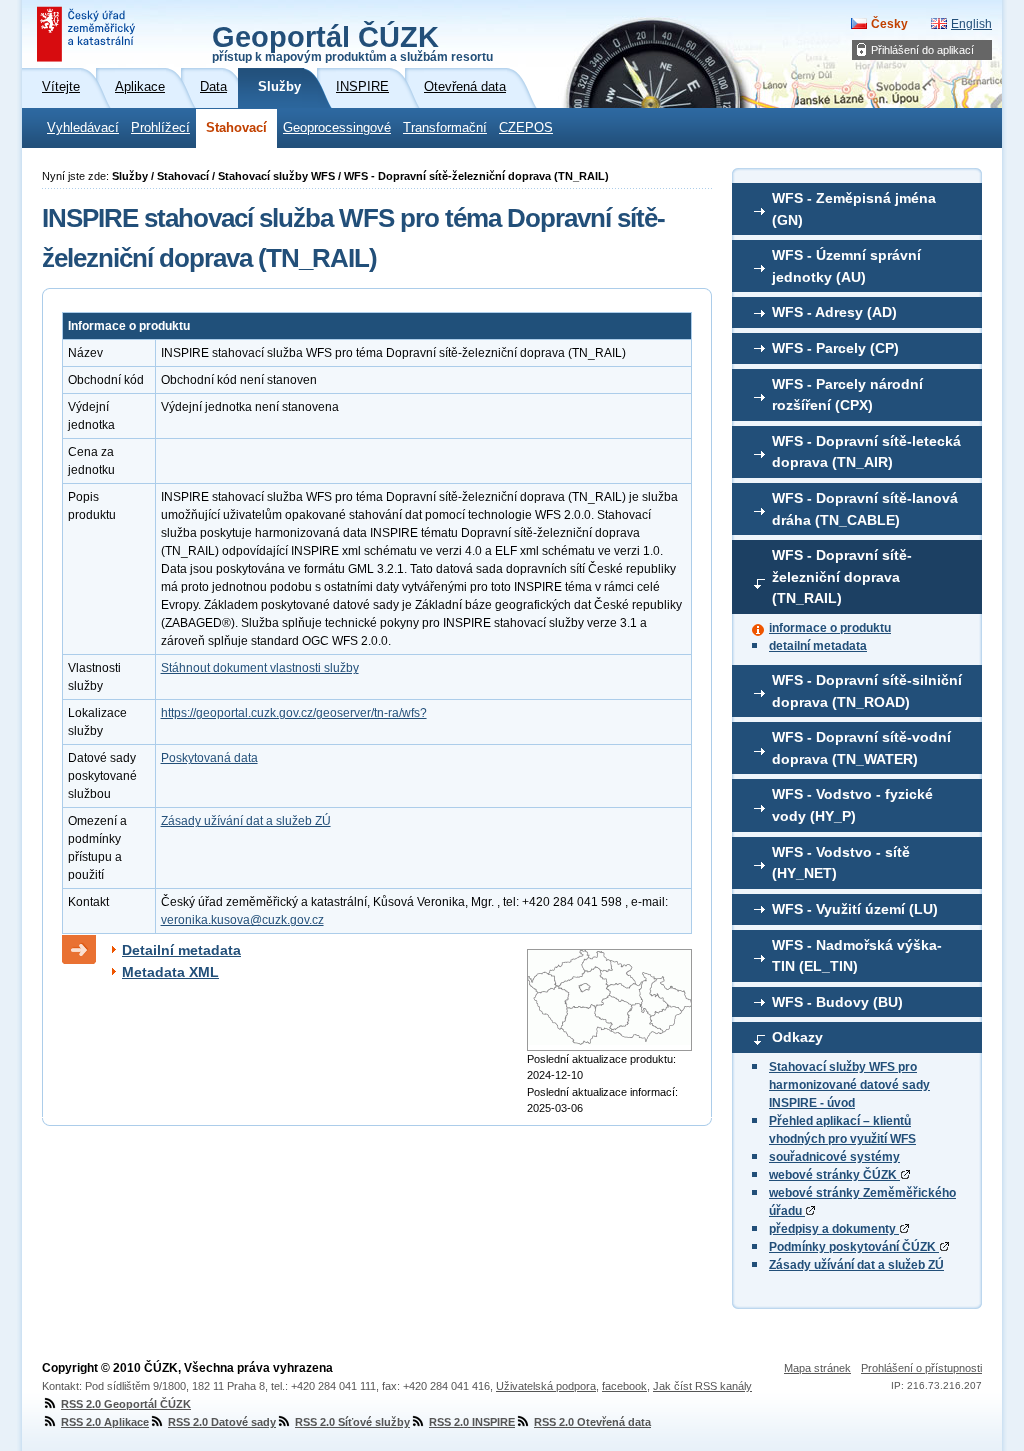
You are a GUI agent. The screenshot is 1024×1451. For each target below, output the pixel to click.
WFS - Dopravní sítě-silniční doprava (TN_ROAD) (867, 691)
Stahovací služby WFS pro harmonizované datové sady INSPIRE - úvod (849, 1085)
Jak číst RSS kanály (702, 1386)
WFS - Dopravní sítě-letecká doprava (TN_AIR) (866, 452)
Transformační (445, 128)
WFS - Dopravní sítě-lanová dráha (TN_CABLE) (865, 509)
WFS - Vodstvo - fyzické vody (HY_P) (852, 805)
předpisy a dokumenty (834, 1229)
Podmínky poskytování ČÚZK (854, 1247)
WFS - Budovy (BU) (837, 1002)
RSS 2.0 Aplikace (105, 1422)
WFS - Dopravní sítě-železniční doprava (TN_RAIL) (842, 576)
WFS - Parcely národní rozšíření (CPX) (847, 395)
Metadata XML (170, 972)
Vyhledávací (83, 128)
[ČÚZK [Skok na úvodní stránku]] (88, 34)
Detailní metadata (181, 950)
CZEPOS (526, 128)
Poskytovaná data (209, 758)
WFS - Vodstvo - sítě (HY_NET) (841, 863)
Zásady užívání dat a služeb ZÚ (856, 1265)
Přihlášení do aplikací (922, 50)
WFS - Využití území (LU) (855, 909)
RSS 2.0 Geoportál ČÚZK (126, 1404)
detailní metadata (818, 646)
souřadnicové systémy (834, 1157)
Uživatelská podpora (546, 1386)
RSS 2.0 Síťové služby (352, 1422)
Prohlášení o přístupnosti (921, 1368)
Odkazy (797, 1037)
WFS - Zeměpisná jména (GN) (854, 209)
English (971, 24)
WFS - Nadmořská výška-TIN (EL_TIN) (857, 956)
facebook (624, 1386)
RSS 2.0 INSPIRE (472, 1422)
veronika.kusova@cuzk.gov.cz (242, 920)
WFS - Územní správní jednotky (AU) (846, 266)
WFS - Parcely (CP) (835, 348)
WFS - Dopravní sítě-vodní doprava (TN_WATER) (861, 748)
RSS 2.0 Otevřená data (592, 1422)
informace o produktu (830, 628)
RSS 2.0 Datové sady (222, 1422)
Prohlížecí (160, 128)
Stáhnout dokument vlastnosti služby (260, 668)
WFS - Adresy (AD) (834, 312)
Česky (889, 24)
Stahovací (236, 128)
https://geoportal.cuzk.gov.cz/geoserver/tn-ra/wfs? (294, 713)
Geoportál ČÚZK (352, 42)
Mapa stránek (817, 1368)
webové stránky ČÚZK (834, 1175)
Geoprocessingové (337, 128)
